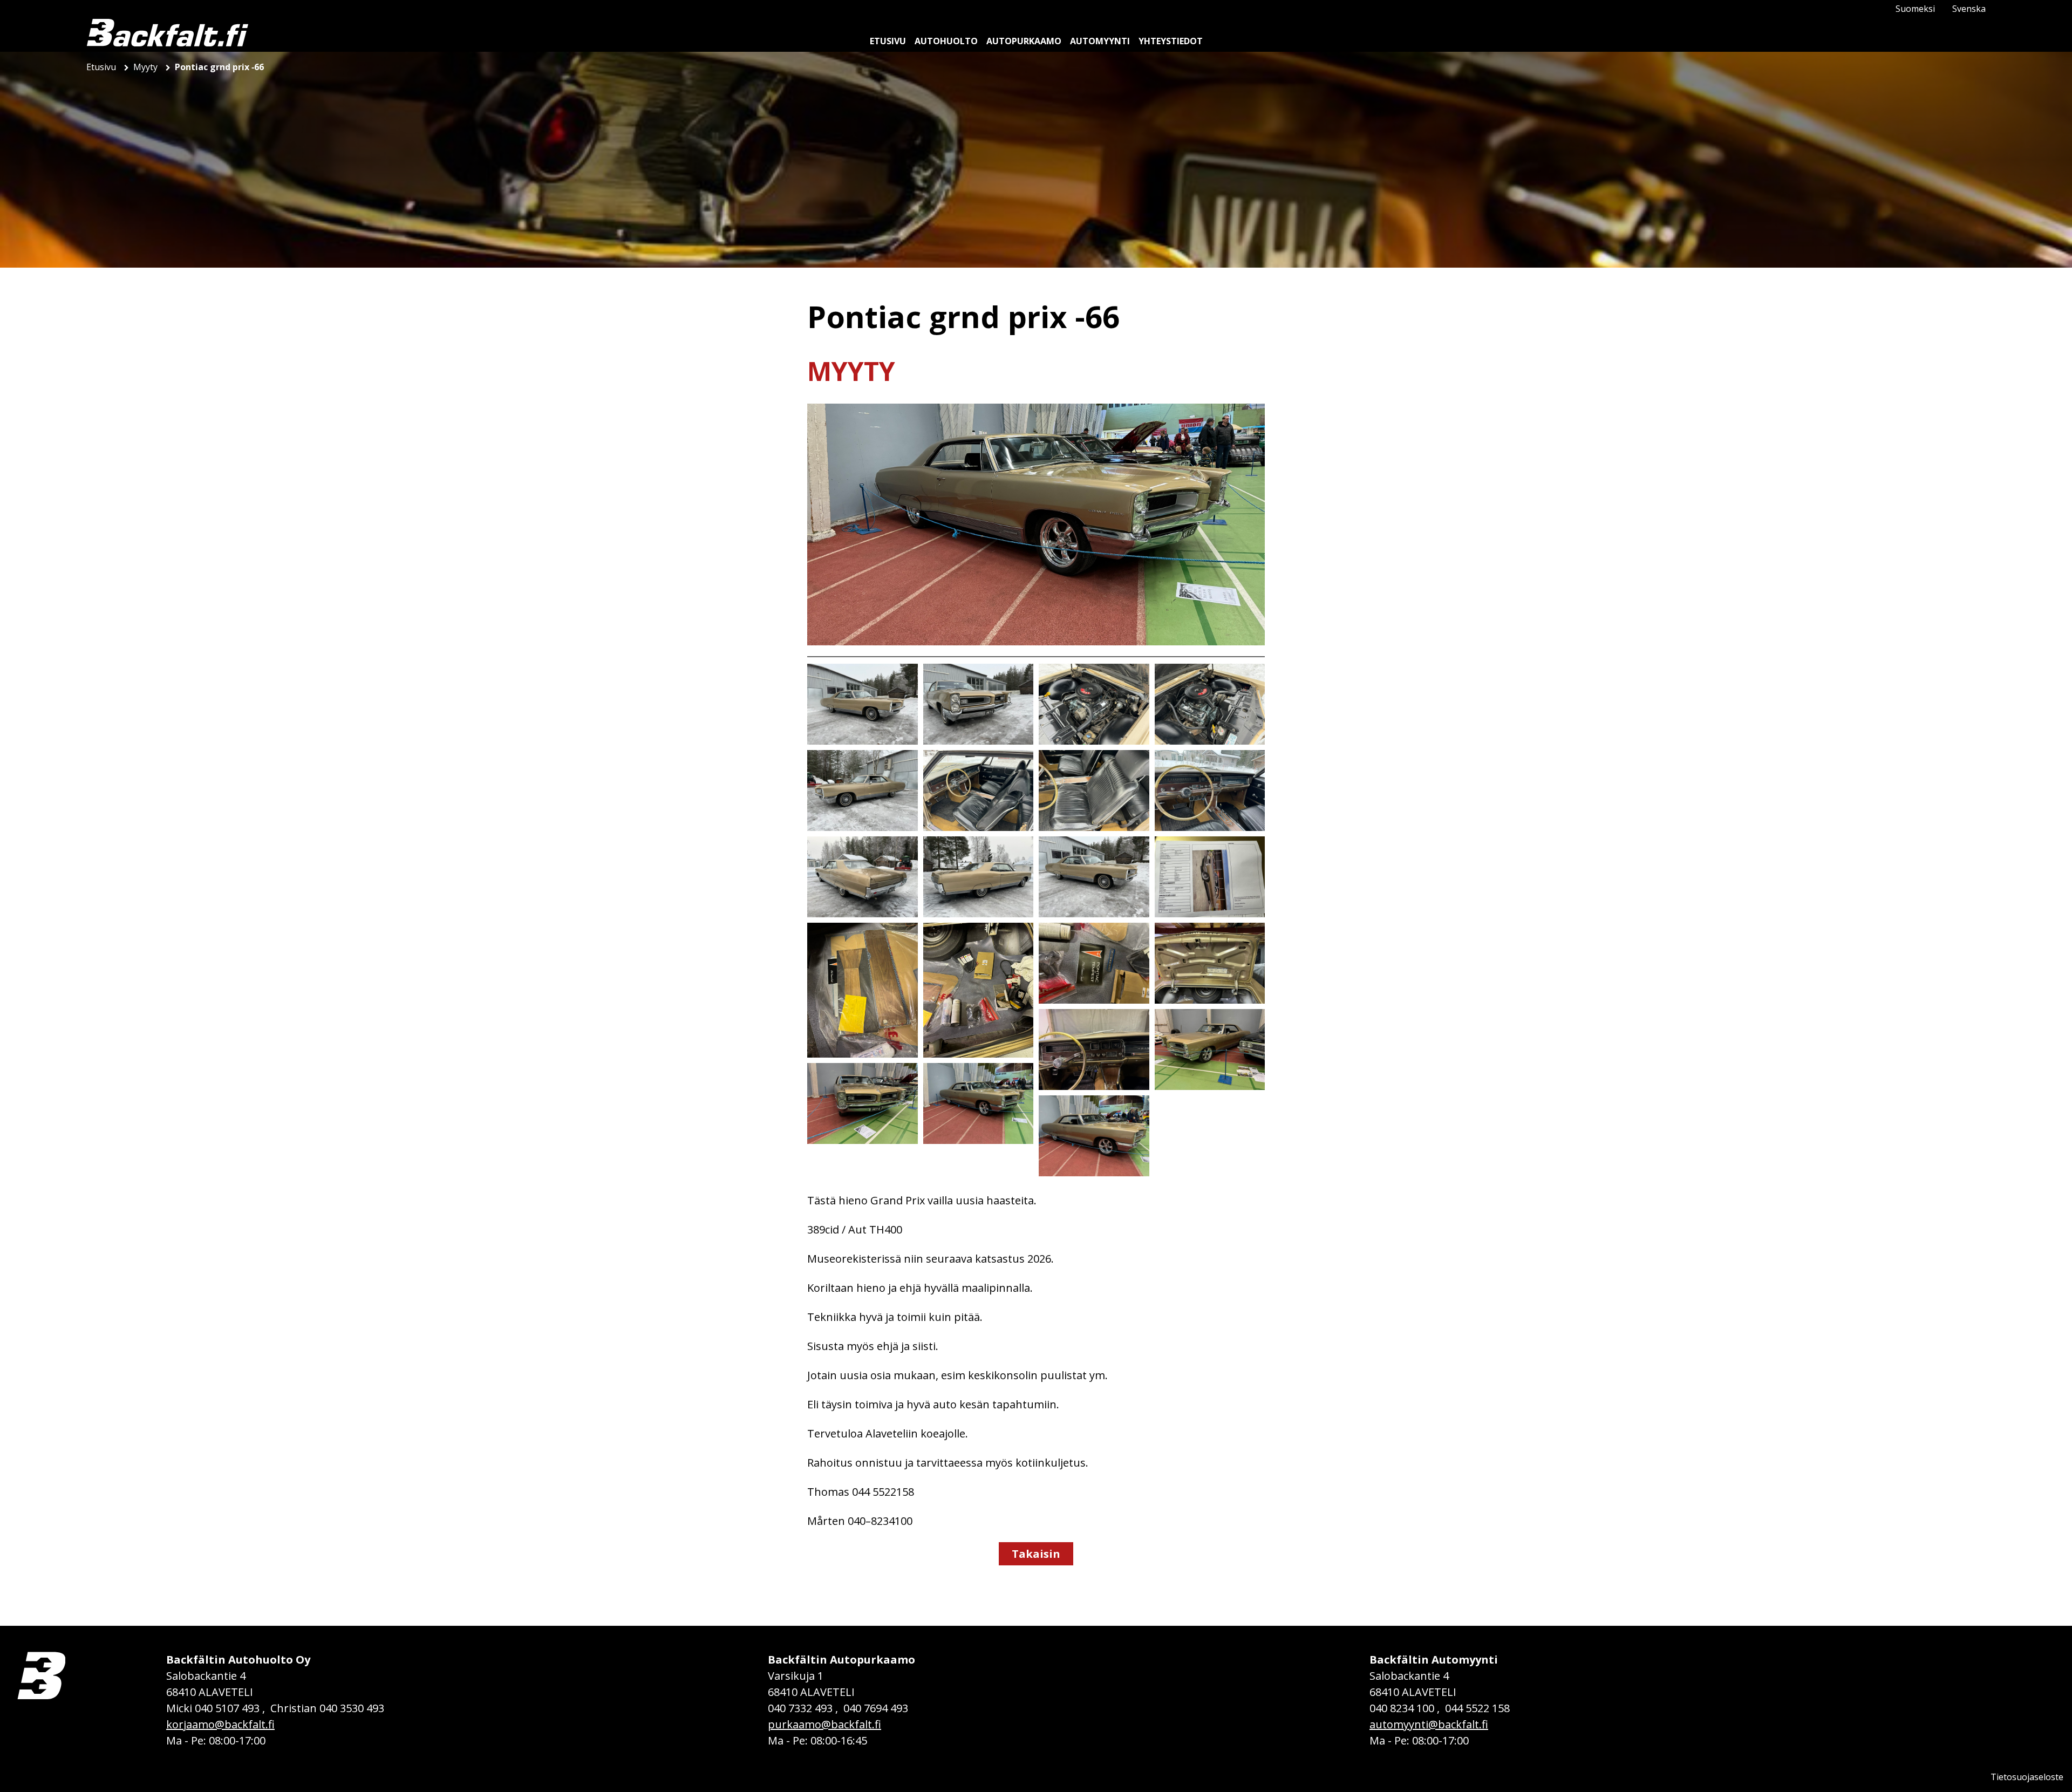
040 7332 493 (800, 1708)
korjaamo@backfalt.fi (220, 1724)
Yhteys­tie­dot (1171, 41)
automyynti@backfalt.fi (1429, 1724)
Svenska (1969, 9)
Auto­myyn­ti (1100, 41)
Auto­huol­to (946, 41)
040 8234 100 (1402, 1708)
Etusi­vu (888, 41)
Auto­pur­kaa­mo (1024, 41)
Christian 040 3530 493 (327, 1708)
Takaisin (1036, 1554)
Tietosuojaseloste (2027, 1777)
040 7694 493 (876, 1708)
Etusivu (102, 67)
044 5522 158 (1477, 1708)
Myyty (146, 67)
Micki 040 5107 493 (213, 1708)
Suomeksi (1915, 9)
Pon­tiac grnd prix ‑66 (219, 67)
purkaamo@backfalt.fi (824, 1724)
